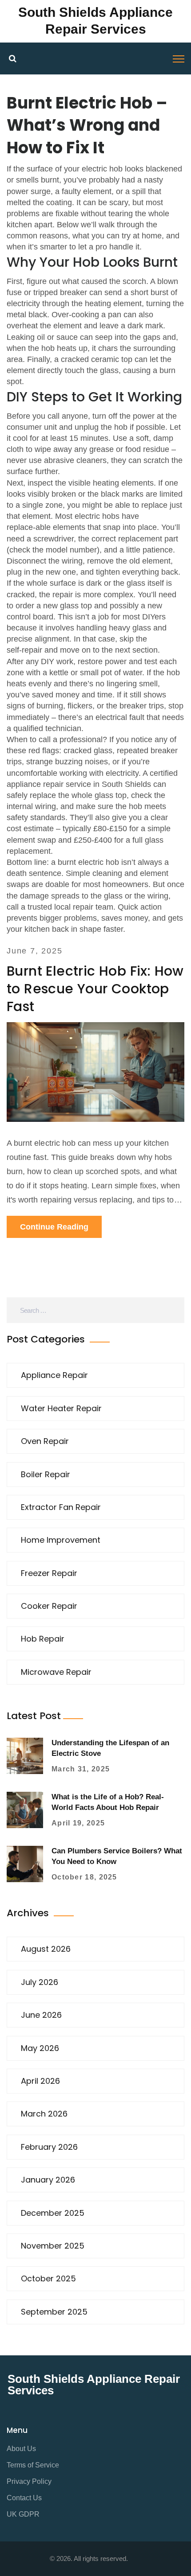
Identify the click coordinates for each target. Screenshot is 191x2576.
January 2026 (48, 2180)
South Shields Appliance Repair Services (94, 2385)
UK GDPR (23, 2514)
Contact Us (24, 2498)
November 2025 (53, 2246)
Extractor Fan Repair (61, 1507)
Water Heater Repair (61, 1408)
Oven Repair (45, 1441)
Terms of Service (33, 2465)
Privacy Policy (29, 2481)
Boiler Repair (46, 1474)
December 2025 (53, 2213)
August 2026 (46, 1949)
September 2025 (54, 2312)
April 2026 (40, 2081)
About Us (21, 2449)
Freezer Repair (49, 1573)
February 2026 (49, 2147)
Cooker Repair (49, 1606)
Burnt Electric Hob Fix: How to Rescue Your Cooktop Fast (95, 989)
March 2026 (44, 2114)
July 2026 (40, 1982)
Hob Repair (43, 1639)
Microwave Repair (56, 1672)
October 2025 (48, 2278)
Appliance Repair (54, 1375)
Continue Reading (54, 1227)
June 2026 (41, 2015)
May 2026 (40, 2048)
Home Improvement (61, 1540)
